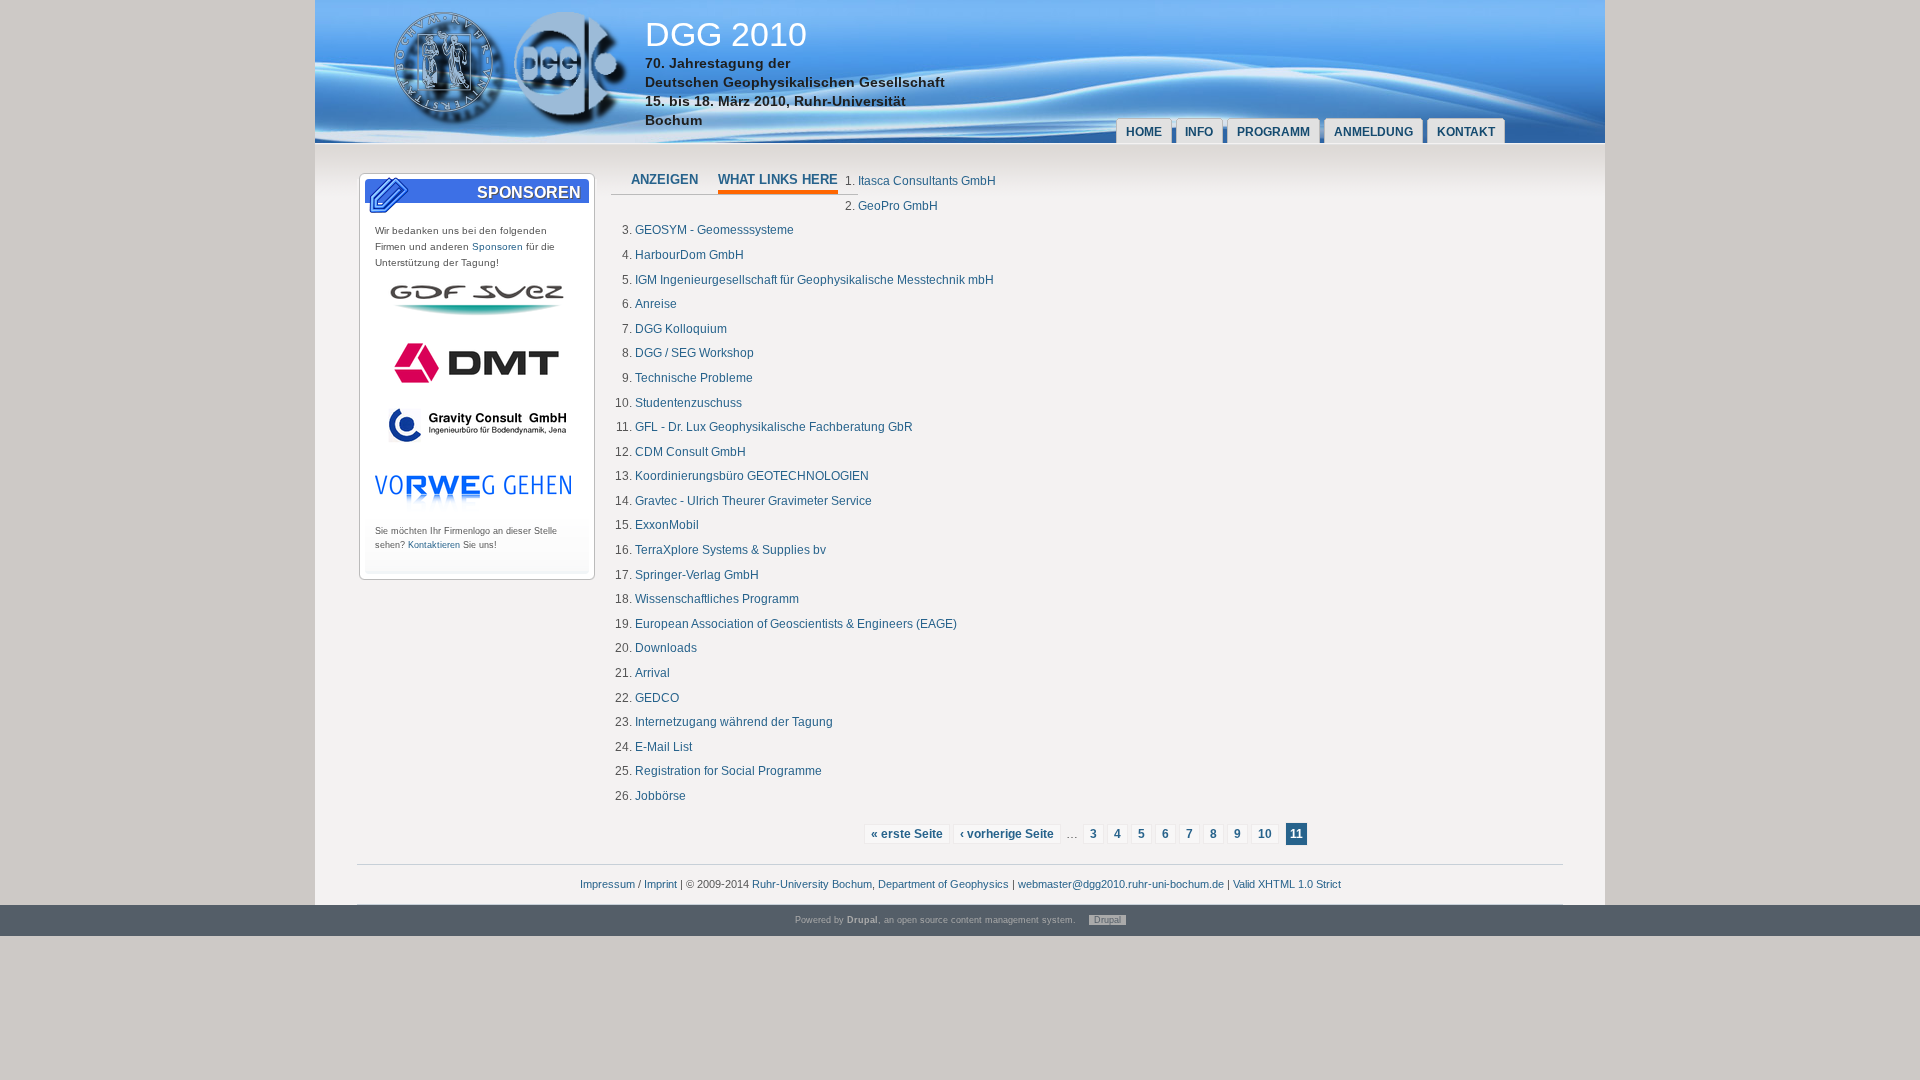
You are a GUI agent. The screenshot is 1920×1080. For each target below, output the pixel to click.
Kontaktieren (434, 545)
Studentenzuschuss (688, 403)
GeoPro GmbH (898, 206)
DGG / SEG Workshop (694, 353)
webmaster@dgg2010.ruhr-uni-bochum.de (1121, 884)
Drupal (1107, 920)
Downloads (666, 648)
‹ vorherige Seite (1007, 834)
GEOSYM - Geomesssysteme (714, 230)
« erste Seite (907, 834)
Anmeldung (1373, 132)
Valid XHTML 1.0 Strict (1287, 884)
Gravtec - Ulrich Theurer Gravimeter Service (753, 501)
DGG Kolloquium (681, 329)
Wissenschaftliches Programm (717, 599)
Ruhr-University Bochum (812, 884)
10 (1265, 834)
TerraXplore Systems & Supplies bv (730, 550)
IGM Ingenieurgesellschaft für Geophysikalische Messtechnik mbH (814, 280)
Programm (1273, 132)
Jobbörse (660, 796)
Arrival (652, 673)
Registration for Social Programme (728, 771)
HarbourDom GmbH (689, 255)
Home (1144, 132)
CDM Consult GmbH (690, 452)
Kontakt (1466, 132)
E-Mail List (663, 747)
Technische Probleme (694, 378)
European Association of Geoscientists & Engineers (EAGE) (796, 624)
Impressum (607, 884)
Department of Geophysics (943, 884)
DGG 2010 (726, 34)
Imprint (660, 884)
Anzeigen (664, 179)
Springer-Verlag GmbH (697, 575)
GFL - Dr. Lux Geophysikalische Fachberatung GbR (774, 427)
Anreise (656, 304)
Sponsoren (497, 246)
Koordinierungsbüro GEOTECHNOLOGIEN (752, 476)
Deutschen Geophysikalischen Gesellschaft (795, 82)
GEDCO (657, 698)
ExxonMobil (667, 525)
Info (1199, 132)
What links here (778, 179)
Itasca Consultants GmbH (927, 181)
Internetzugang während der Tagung (734, 722)
